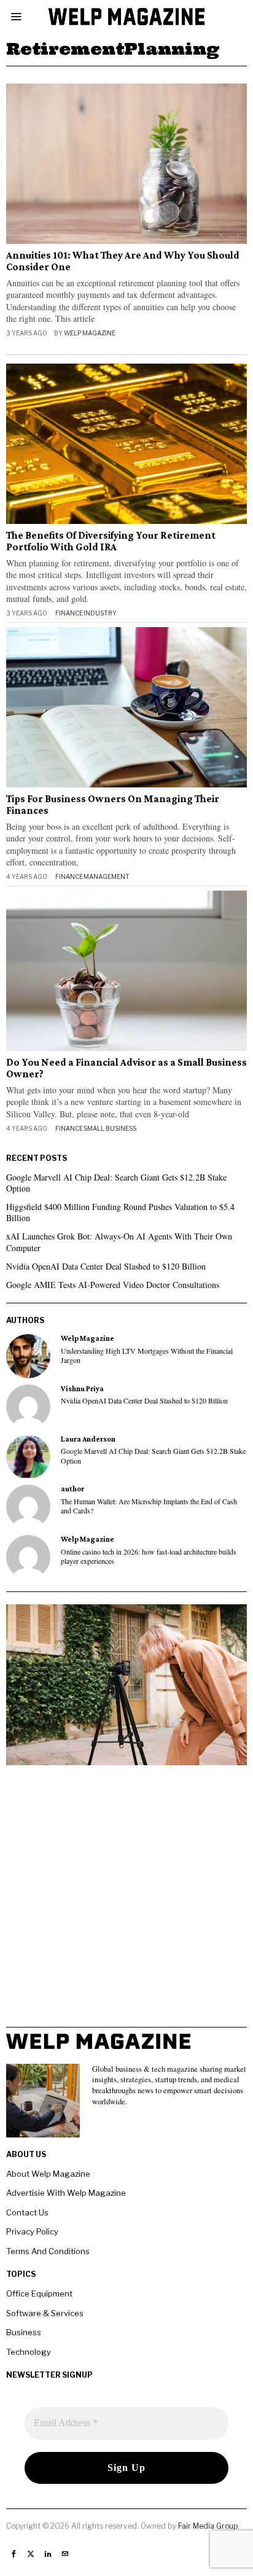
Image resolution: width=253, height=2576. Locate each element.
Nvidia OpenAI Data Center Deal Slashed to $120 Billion (106, 1266)
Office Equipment (39, 2293)
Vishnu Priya (82, 1389)
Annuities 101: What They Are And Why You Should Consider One (123, 261)
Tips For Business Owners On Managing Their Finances (113, 805)
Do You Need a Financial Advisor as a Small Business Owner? (126, 1068)
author (72, 1489)
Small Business (110, 1128)
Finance (69, 613)
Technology (29, 2352)
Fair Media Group (208, 2526)
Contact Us (27, 2212)
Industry (100, 613)
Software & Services (45, 2313)
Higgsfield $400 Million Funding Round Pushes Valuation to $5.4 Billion (120, 1212)
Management (107, 876)
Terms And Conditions (48, 2251)
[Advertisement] (126, 1900)
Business (24, 2332)
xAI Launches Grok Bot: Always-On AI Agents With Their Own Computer (119, 1242)
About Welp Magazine (48, 2174)
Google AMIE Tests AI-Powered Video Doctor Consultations (113, 1285)
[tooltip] (28, 1356)
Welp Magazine (90, 333)
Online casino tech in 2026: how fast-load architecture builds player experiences (149, 1556)
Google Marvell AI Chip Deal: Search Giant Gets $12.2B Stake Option (116, 1183)
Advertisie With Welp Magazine (66, 2193)
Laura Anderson (88, 1439)
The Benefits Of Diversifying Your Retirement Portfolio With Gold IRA (111, 541)
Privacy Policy (32, 2231)
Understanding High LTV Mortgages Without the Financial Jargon (147, 1356)
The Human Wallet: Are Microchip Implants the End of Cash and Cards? (149, 1506)
